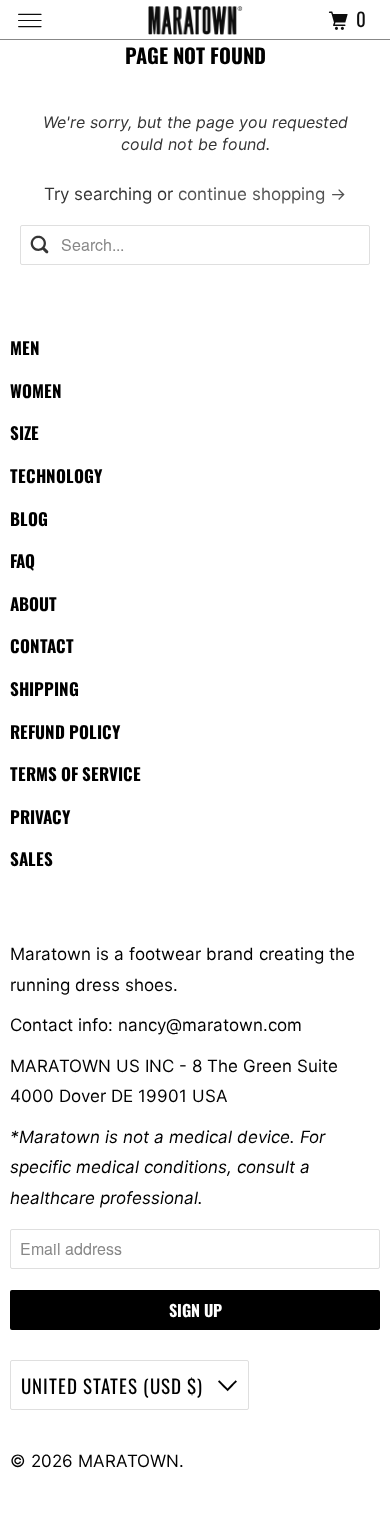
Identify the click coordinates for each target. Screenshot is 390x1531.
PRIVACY (40, 816)
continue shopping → (262, 194)
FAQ (22, 560)
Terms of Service (75, 773)
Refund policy (65, 731)
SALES (31, 858)
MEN (25, 347)
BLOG (29, 518)
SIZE (24, 432)
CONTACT (42, 645)
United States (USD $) (114, 1385)
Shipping (44, 688)
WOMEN (36, 390)
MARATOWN (128, 1461)
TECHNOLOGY (56, 475)
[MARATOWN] (195, 19)
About (33, 603)
